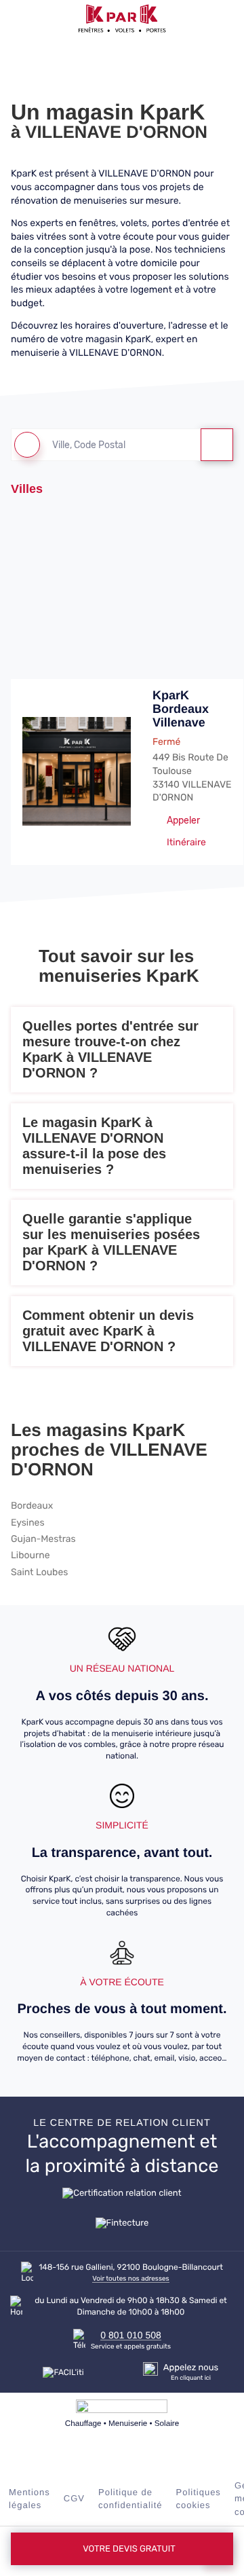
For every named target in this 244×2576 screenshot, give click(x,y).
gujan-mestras (43, 1539)
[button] (18, 18)
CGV (74, 2498)
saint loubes (39, 1572)
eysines (28, 1523)
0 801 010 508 (131, 2335)
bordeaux (32, 1506)
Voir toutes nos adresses (130, 2279)
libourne (30, 1556)
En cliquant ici (191, 2378)
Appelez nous (191, 2368)
